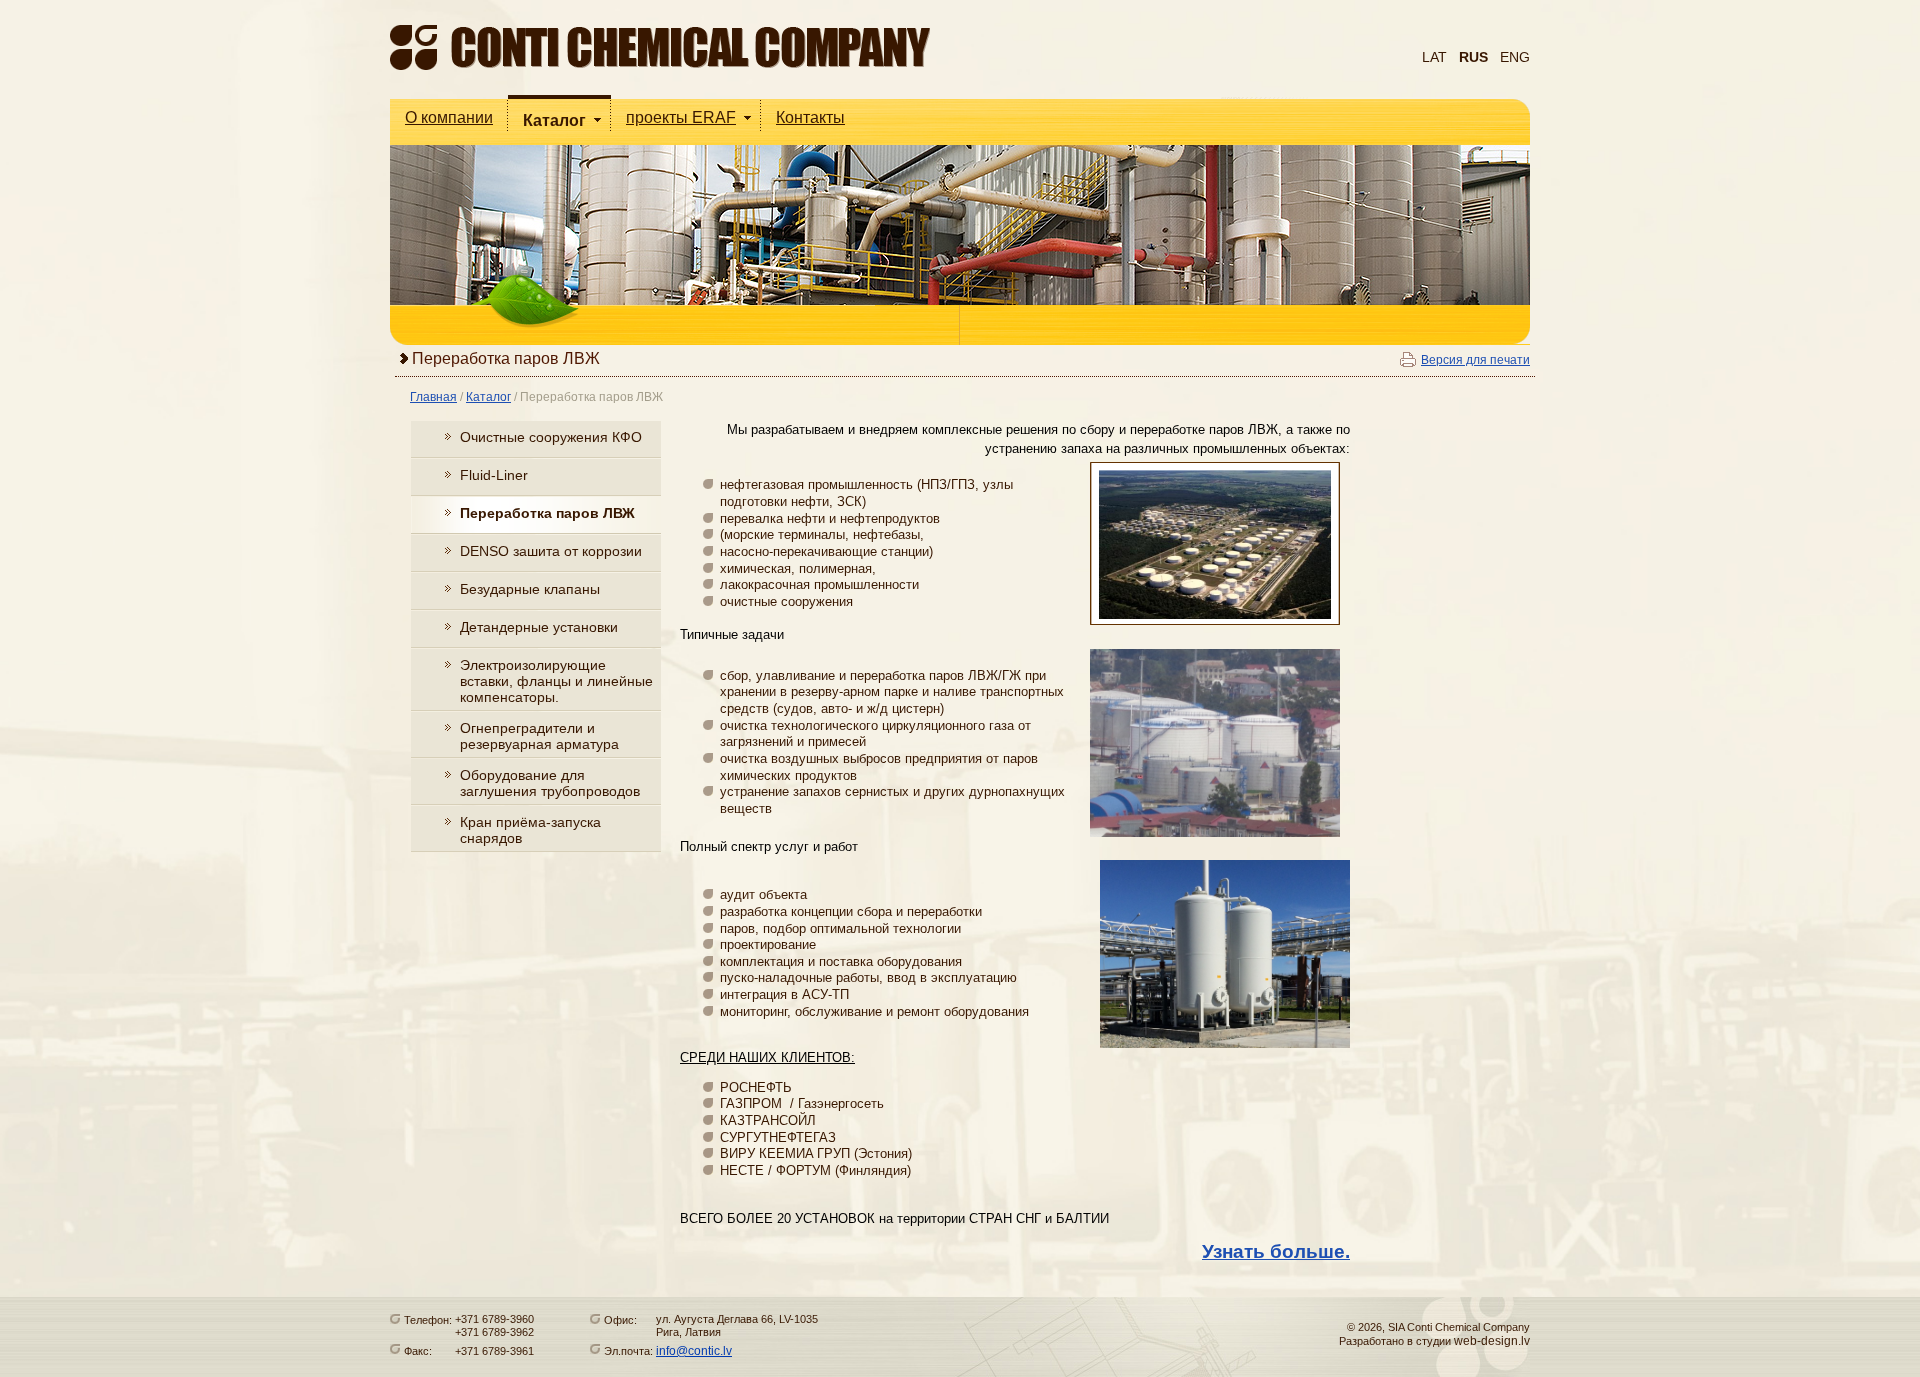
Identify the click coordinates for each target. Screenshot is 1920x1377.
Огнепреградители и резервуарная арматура (539, 736)
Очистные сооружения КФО (551, 437)
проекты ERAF (681, 118)
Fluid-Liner (494, 475)
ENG (1515, 57)
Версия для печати (1475, 360)
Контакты (810, 118)
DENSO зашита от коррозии (551, 551)
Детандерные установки (539, 627)
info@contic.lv (694, 1351)
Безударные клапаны (530, 589)
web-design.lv (1492, 1341)
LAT (1434, 57)
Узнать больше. (1276, 1251)
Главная (433, 397)
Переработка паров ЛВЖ (591, 397)
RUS (1473, 57)
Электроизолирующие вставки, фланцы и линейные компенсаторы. (556, 681)
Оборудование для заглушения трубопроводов (550, 783)
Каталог (554, 120)
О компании (449, 118)
